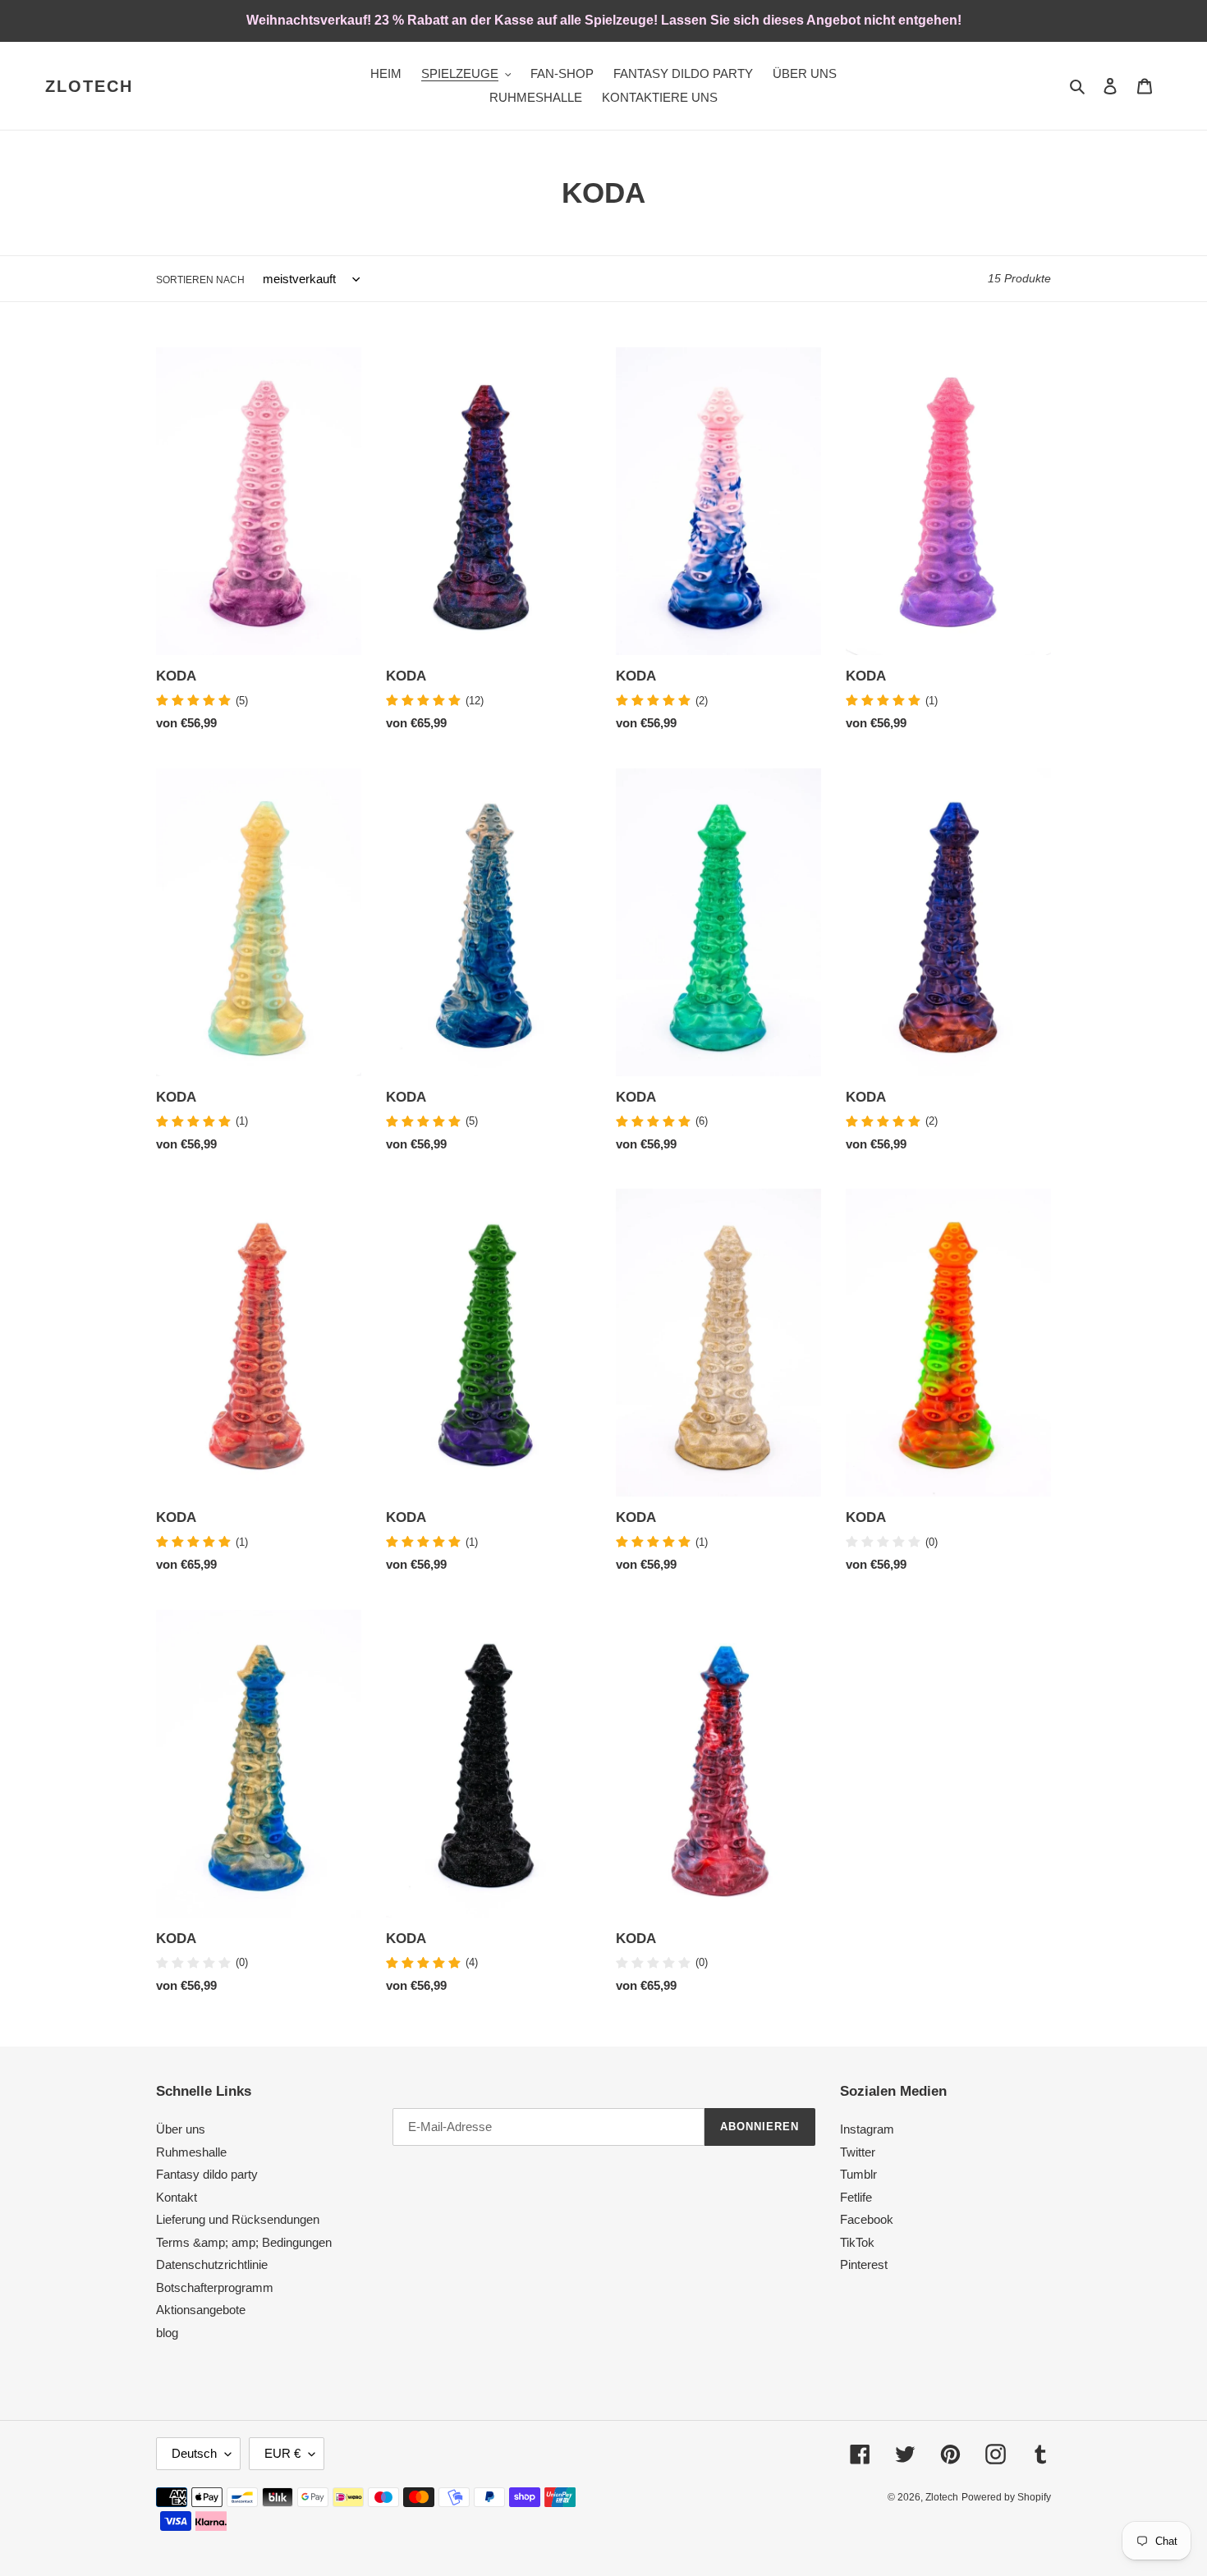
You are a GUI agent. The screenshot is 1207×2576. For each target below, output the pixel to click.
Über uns (181, 2129)
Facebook (867, 2219)
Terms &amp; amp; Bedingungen (244, 2242)
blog (167, 2333)
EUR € (282, 2453)
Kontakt (177, 2197)
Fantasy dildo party (207, 2174)
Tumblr (858, 2174)
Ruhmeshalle (191, 2152)
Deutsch (194, 2453)
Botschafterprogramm (215, 2287)
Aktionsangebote (201, 2310)
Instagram (867, 2129)
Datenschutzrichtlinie (212, 2264)
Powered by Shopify (1006, 2497)
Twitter (858, 2152)
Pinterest (864, 2264)
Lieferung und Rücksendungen (238, 2219)
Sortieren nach (200, 280)
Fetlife (856, 2197)
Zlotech (89, 86)
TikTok (857, 2242)
